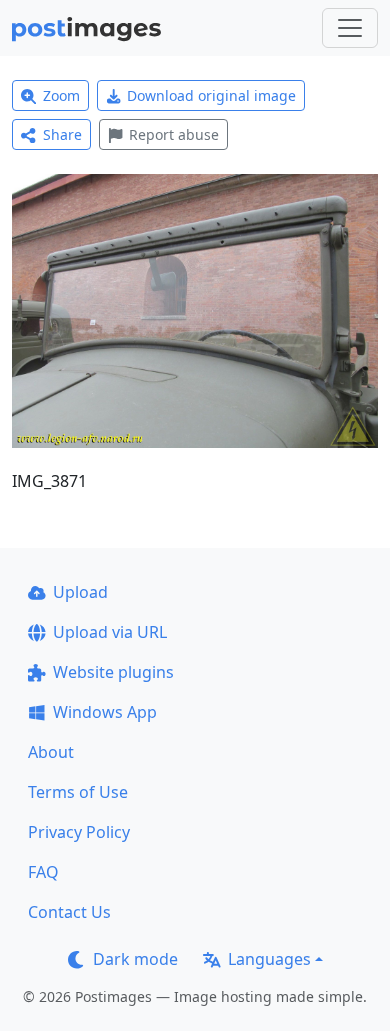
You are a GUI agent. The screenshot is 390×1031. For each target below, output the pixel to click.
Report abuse (174, 134)
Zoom (61, 95)
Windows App (105, 712)
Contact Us (69, 912)
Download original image (211, 95)
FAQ (43, 872)
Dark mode (135, 959)
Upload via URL (110, 632)
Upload (80, 592)
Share (62, 134)
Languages (269, 959)
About (51, 752)
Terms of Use (78, 792)
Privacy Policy (79, 832)
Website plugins (113, 672)
